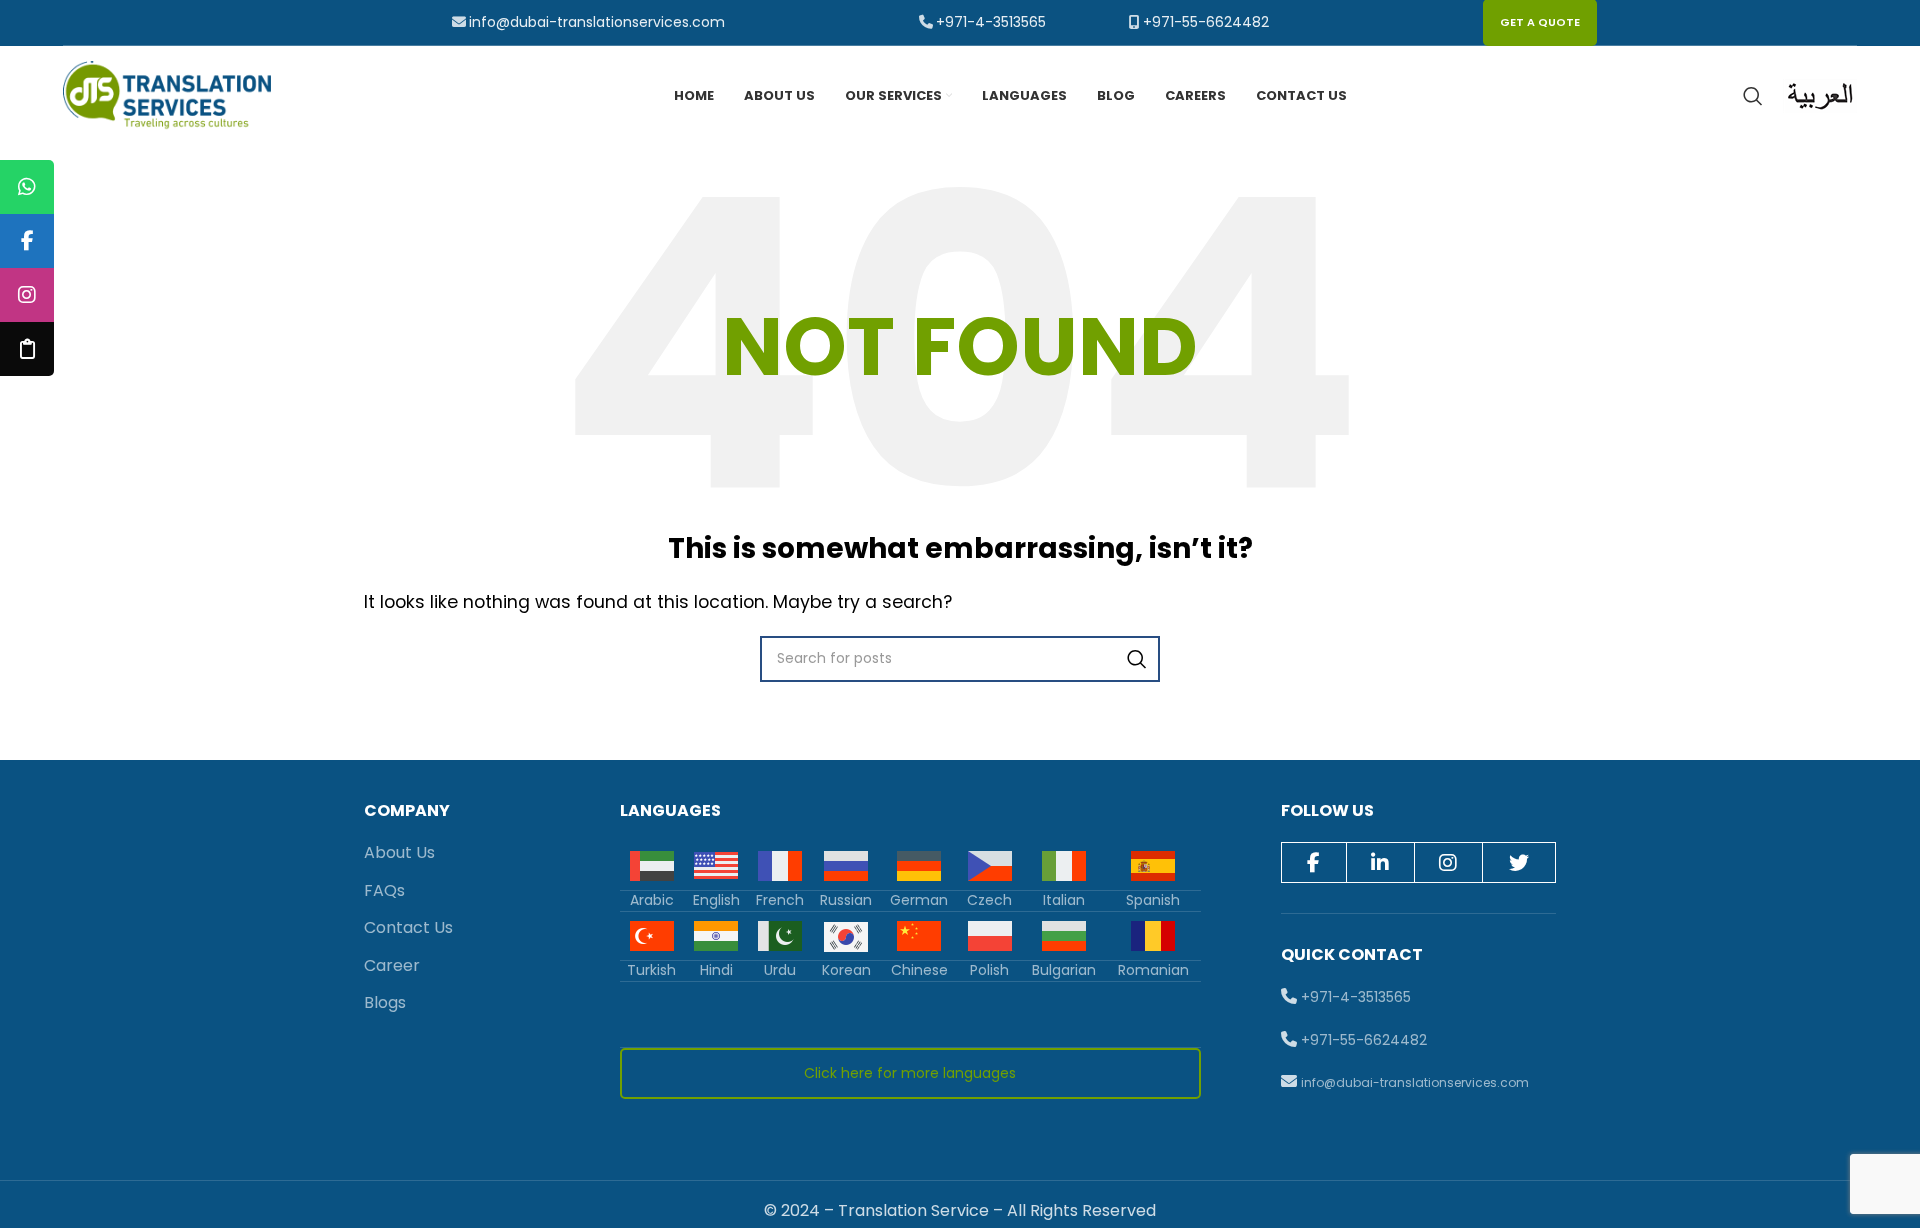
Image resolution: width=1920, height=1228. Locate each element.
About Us (399, 852)
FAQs (384, 890)
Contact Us (408, 927)
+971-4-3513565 (991, 22)
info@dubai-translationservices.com (597, 22)
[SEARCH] (1137, 659)
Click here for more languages (910, 1073)
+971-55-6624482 (1206, 22)
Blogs (385, 1002)
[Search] (1753, 96)
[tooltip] (27, 187)
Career (392, 965)
